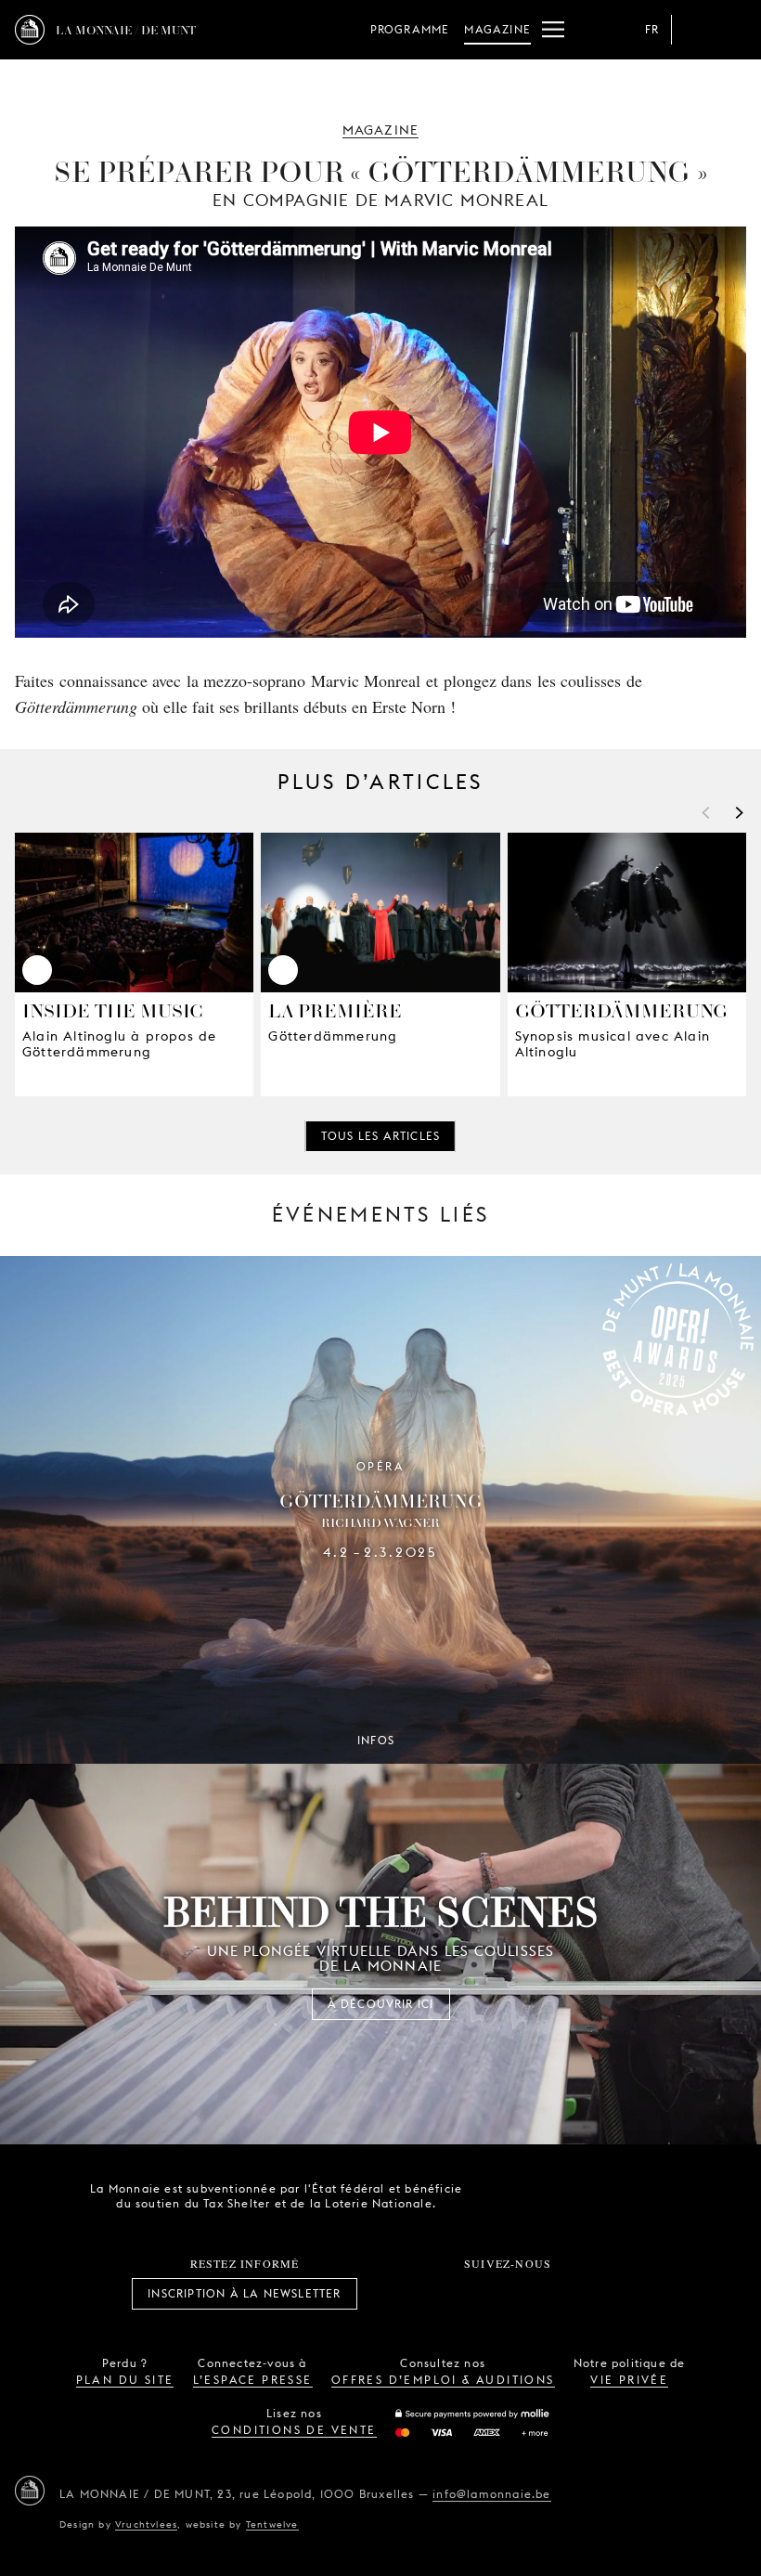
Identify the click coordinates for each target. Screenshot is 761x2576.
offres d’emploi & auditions (443, 2380)
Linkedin (611, 2294)
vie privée (629, 2380)
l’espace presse (253, 2380)
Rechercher (731, 30)
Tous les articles (380, 1136)
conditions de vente (294, 2430)
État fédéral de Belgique (504, 2194)
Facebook (406, 2294)
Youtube (528, 2294)
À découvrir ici (381, 2004)
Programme (410, 29)
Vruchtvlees (146, 2524)
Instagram (446, 2294)
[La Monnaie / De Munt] (30, 2491)
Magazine (497, 29)
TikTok (487, 2294)
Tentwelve (272, 2524)
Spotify (570, 2294)
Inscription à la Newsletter (244, 2293)
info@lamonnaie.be (491, 2494)
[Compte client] (694, 30)
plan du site (125, 2380)
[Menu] (553, 30)
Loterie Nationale (608, 2196)
